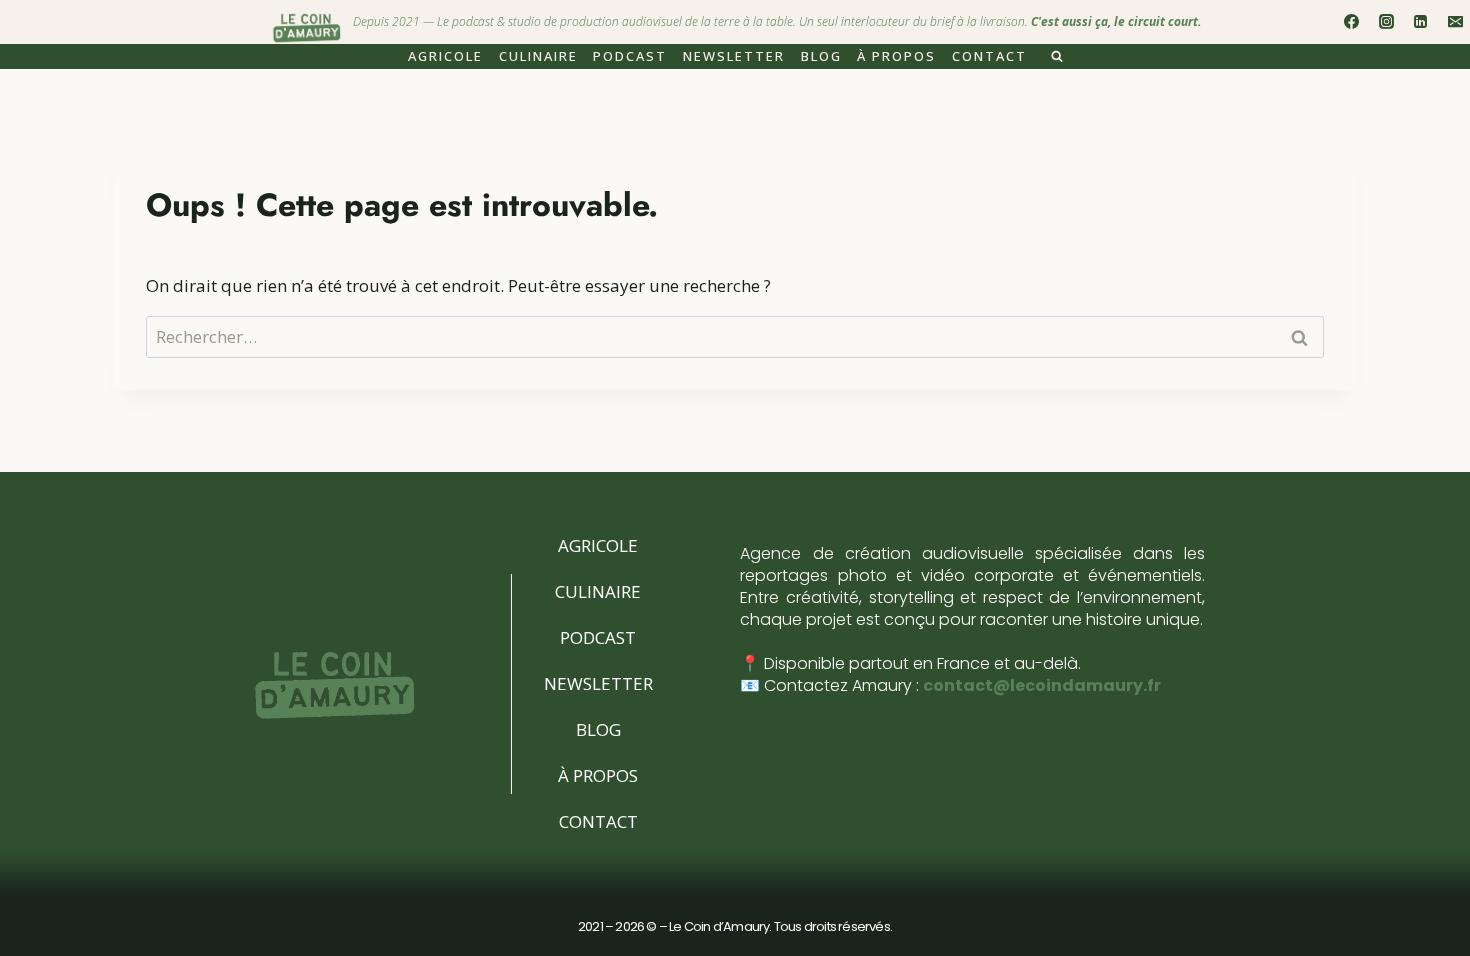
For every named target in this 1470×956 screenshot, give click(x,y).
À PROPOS (896, 56)
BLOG (821, 56)
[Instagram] (1386, 22)
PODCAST (630, 56)
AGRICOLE (445, 56)
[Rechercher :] (735, 336)
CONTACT (989, 56)
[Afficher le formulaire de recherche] (1057, 56)
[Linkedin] (1421, 22)
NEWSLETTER (734, 56)
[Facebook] (1352, 22)
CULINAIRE (538, 56)
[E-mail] (1455, 22)
